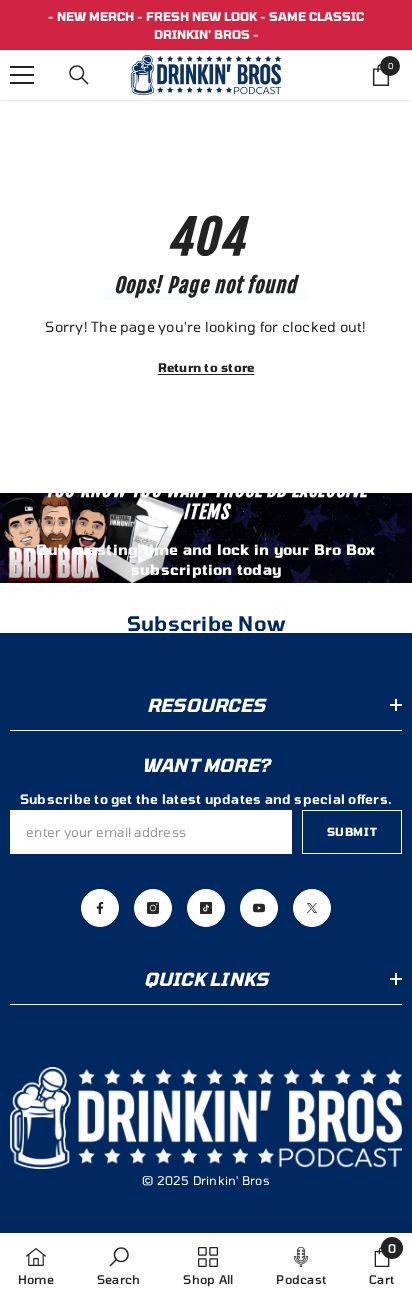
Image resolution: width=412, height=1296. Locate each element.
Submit (352, 831)
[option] (206, 25)
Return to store (206, 367)
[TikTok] (206, 908)
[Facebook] (100, 908)
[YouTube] (259, 908)
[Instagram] (153, 908)
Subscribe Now (206, 623)
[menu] (22, 75)
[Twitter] (312, 908)
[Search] (79, 75)
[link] (118, 1264)
